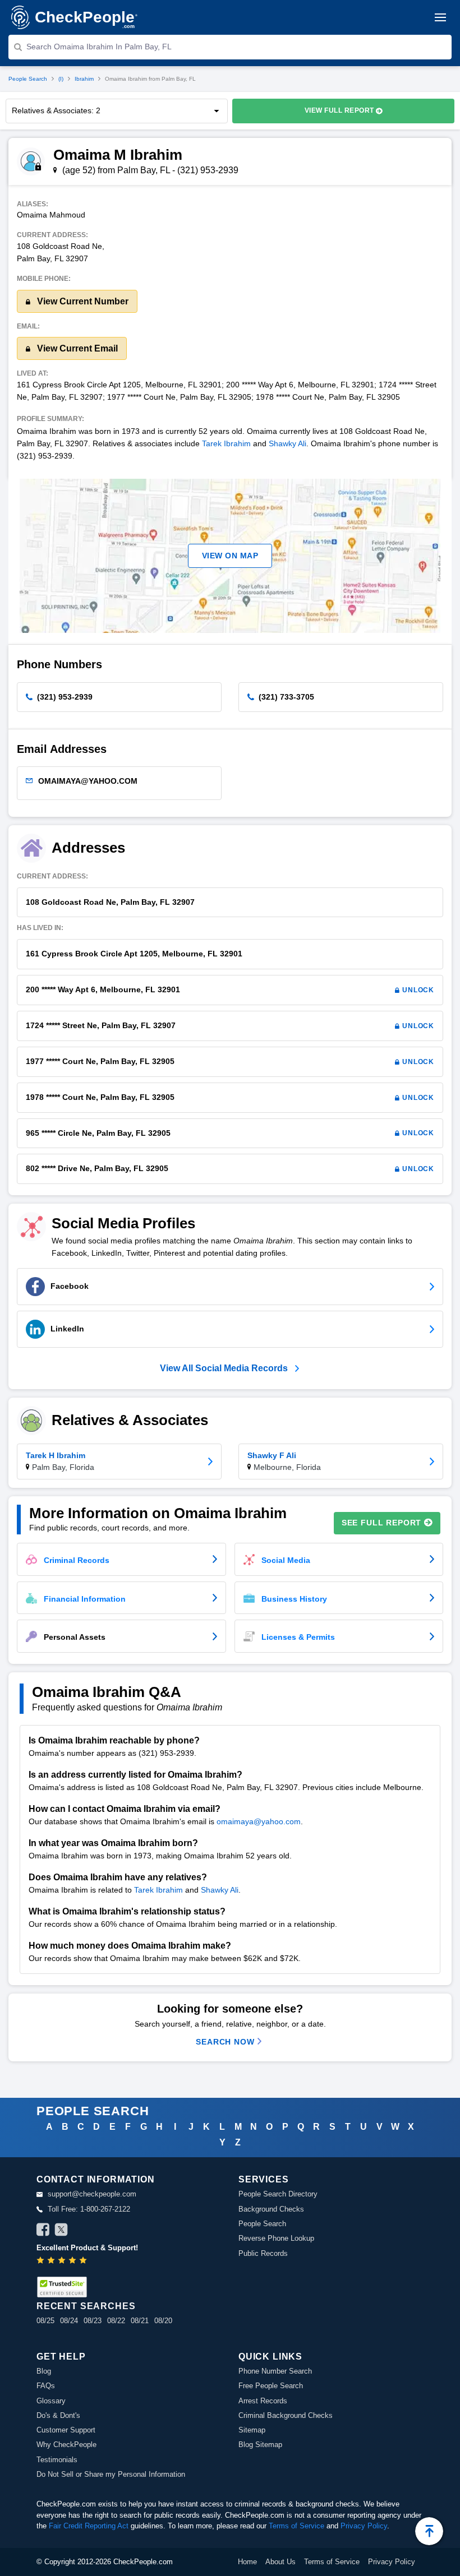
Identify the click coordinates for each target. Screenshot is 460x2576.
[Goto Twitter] (61, 2231)
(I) (61, 79)
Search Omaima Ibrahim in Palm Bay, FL (99, 47)
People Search (28, 79)
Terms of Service (296, 2526)
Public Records (263, 2253)
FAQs (46, 2386)
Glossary (51, 2401)
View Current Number (82, 301)
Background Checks (271, 2209)
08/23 (93, 2321)
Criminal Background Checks (286, 2415)
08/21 (140, 2321)
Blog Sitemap (260, 2445)
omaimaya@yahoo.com (259, 1821)
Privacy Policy (364, 2526)
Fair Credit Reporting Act (89, 2526)
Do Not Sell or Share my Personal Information (111, 2474)
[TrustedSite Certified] (62, 2287)
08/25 (45, 2321)
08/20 (163, 2321)
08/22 (116, 2321)
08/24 (69, 2321)
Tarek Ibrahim (226, 443)
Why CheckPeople (66, 2445)
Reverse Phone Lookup (276, 2238)
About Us (280, 2562)
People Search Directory (278, 2194)
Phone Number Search (275, 2371)
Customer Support (66, 2430)
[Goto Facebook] (43, 2231)
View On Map (230, 556)
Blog (44, 2371)
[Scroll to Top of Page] (429, 2531)
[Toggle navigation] (440, 17)
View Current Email (76, 348)
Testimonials (57, 2460)
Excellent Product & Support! (87, 2248)
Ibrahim (84, 79)
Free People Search (271, 2386)
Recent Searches (86, 2306)
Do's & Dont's (58, 2415)
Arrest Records (263, 2401)
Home (247, 2562)
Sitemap (252, 2430)
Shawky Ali (287, 443)
